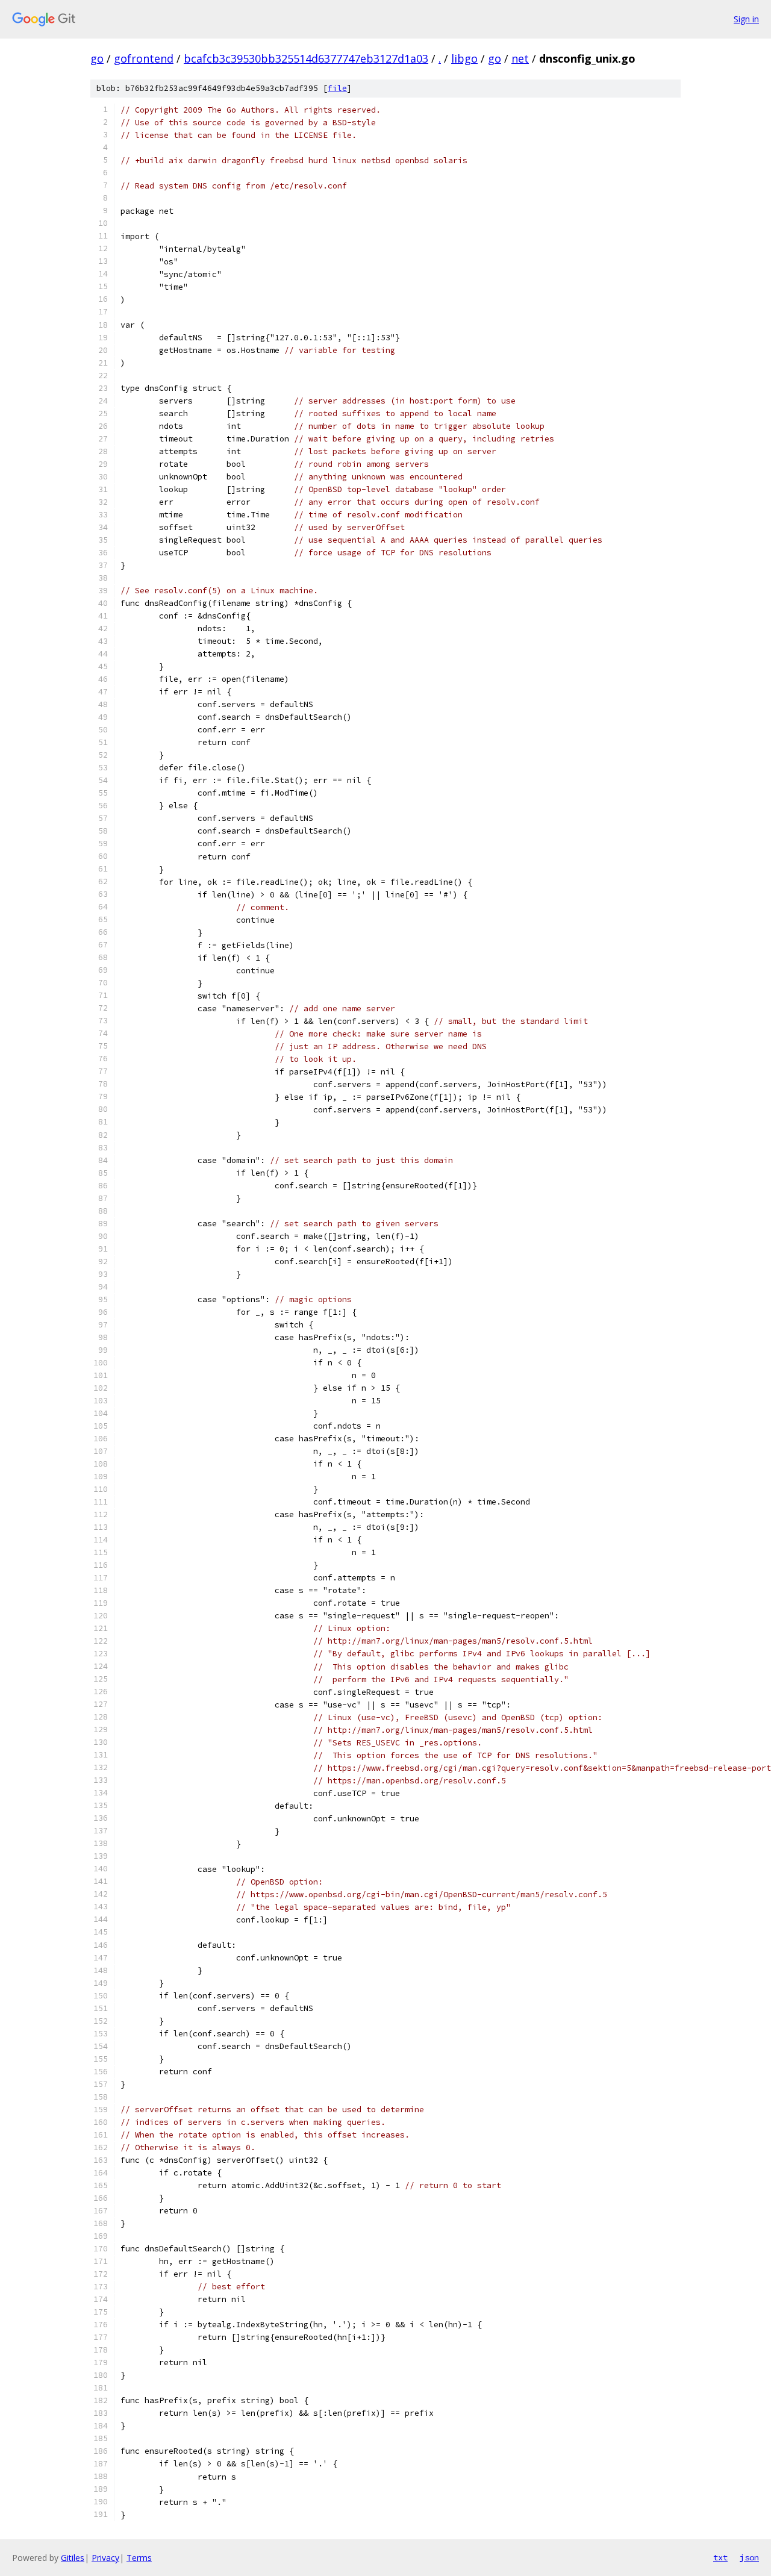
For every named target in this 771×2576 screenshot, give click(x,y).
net (520, 58)
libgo (464, 58)
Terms (139, 2558)
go (97, 58)
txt (720, 2557)
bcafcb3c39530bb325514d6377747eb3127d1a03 (306, 58)
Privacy (105, 2558)
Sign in (746, 19)
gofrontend (144, 58)
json (749, 2557)
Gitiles (73, 2558)
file (337, 88)
